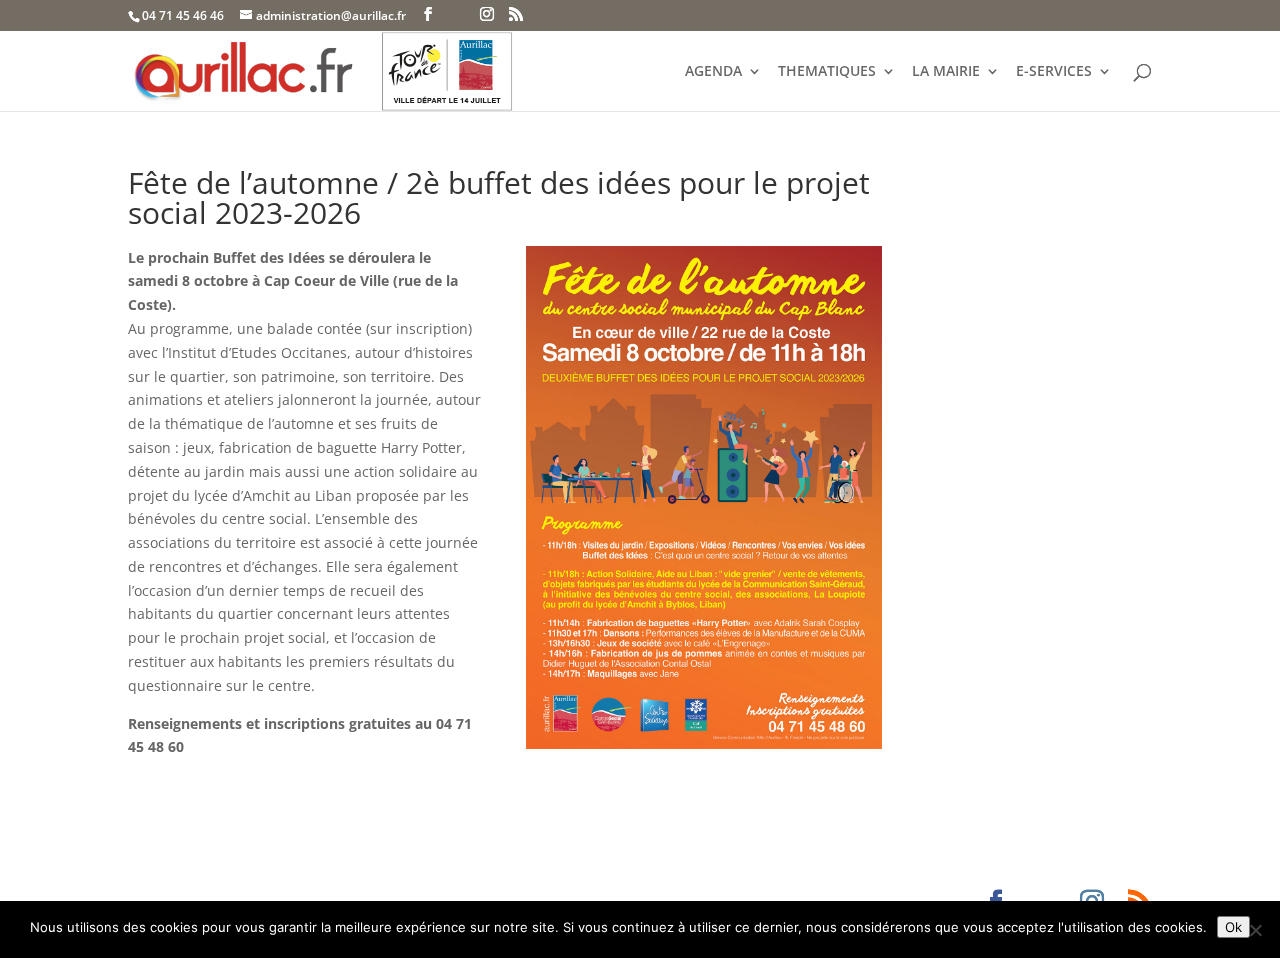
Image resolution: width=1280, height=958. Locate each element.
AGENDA (713, 72)
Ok (1233, 927)
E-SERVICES (1054, 72)
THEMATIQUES (827, 72)
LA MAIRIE (946, 72)
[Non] (1255, 930)
